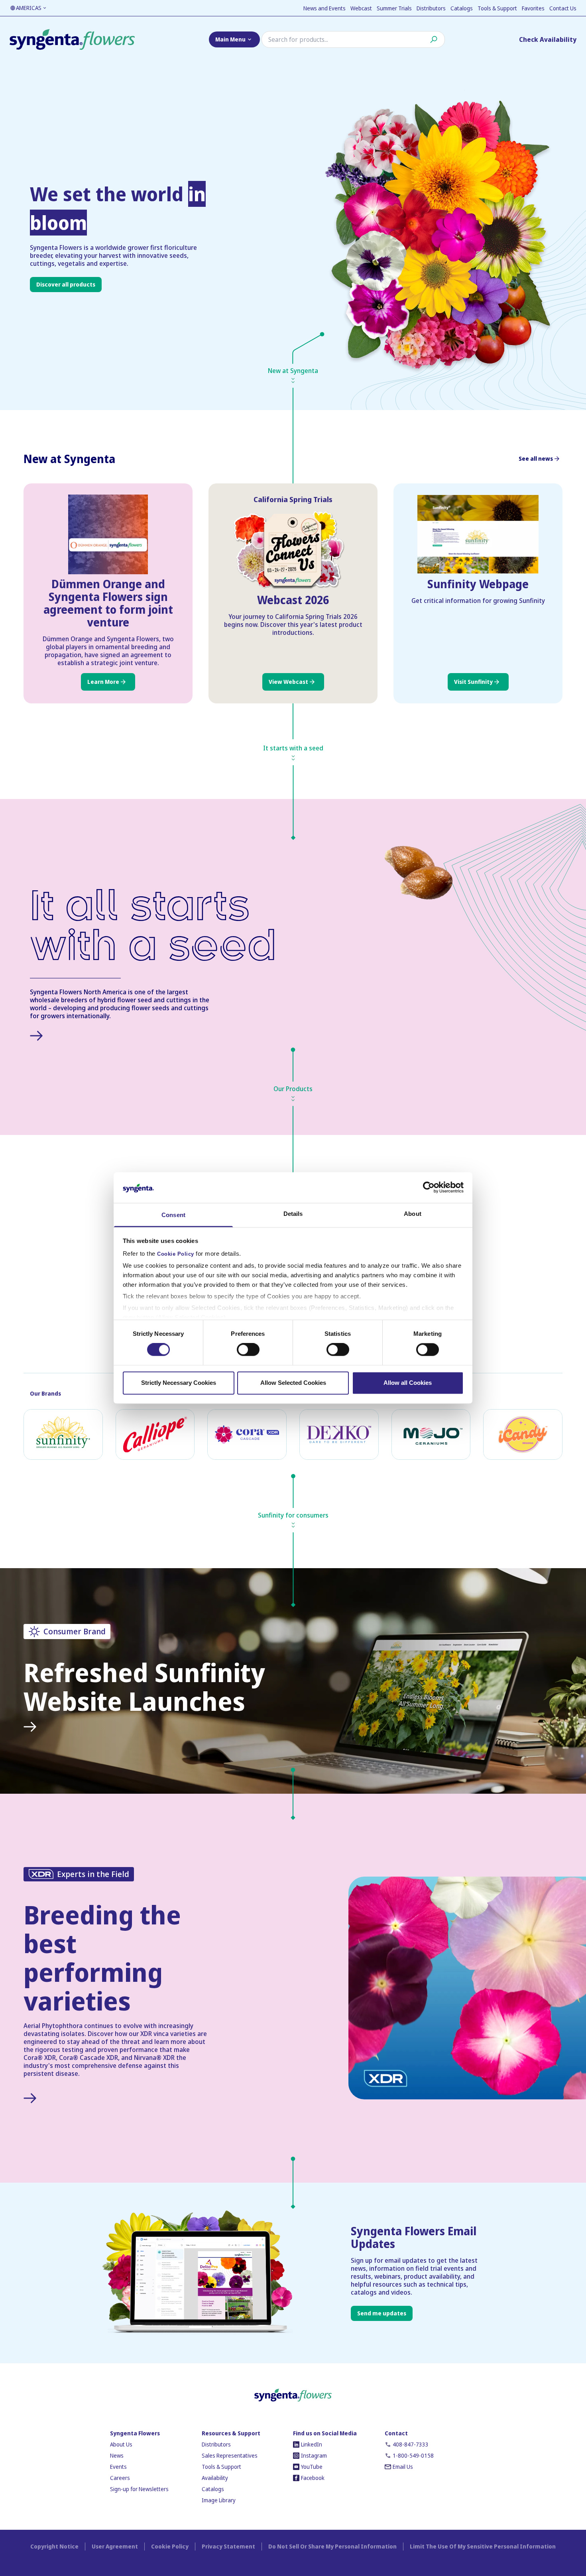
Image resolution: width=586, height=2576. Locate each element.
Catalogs (462, 8)
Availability (215, 2478)
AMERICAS (29, 8)
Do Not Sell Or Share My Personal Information (332, 2546)
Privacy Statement (228, 2546)
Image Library (219, 2500)
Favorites (533, 8)
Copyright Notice (54, 2546)
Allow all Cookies (408, 1383)
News (117, 2455)
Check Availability (548, 39)
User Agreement (115, 2546)
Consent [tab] (173, 1215)
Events (118, 2467)
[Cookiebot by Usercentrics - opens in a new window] (429, 1188)
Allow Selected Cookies (293, 1383)
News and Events (324, 8)
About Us (121, 2444)
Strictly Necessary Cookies (179, 1383)
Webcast (361, 8)
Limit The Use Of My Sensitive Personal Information (483, 2546)
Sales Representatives (230, 2455)
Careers (120, 2478)
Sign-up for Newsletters (139, 2489)
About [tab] (413, 1214)
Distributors (431, 8)
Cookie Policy (176, 1254)
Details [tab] (293, 1214)
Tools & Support (497, 8)
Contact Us (563, 8)
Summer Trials (394, 8)
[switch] (248, 1350)
